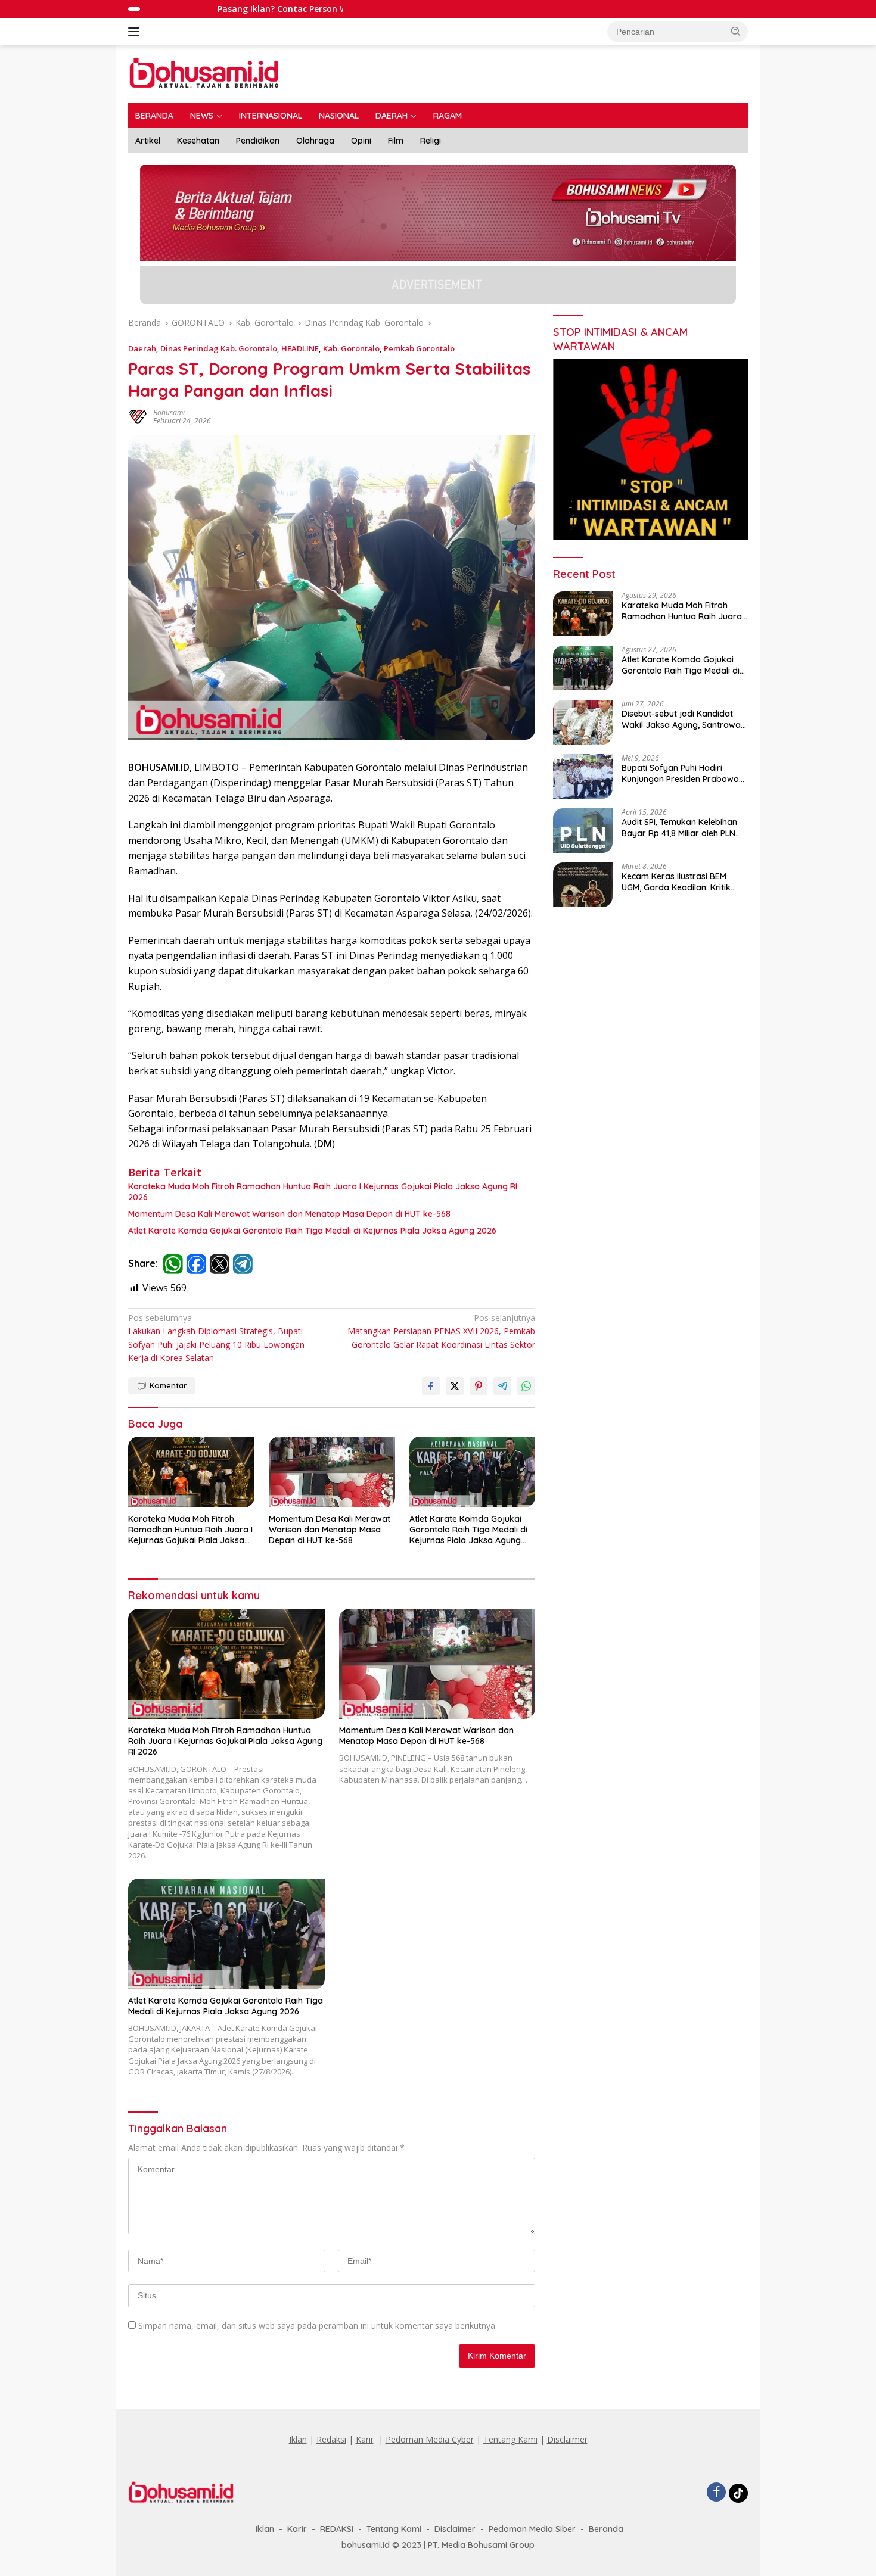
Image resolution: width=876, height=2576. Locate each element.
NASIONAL (339, 116)
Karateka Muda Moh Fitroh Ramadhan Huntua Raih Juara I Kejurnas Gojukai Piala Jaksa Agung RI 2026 (323, 1192)
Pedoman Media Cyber (430, 2439)
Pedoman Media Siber (532, 2529)
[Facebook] (716, 2493)
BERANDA (154, 116)
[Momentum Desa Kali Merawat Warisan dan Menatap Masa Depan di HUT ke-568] (332, 1472)
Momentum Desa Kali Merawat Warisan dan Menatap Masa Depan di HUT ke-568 (289, 1214)
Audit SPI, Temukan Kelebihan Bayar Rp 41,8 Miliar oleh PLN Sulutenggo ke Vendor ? (679, 827)
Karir (365, 2439)
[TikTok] (738, 2493)
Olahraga (315, 141)
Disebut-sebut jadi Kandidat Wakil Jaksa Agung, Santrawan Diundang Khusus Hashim (684, 719)
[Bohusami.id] (205, 73)
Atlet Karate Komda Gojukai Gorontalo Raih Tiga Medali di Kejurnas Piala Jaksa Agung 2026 (312, 1231)
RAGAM (448, 116)
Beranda (606, 2529)
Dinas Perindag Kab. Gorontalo (219, 348)
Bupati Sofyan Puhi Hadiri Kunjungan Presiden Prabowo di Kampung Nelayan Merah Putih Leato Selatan (680, 773)
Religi (431, 141)
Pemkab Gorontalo (419, 348)
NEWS (202, 116)
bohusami (169, 412)
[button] (736, 31)
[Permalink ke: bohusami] (138, 416)
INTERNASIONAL (271, 116)
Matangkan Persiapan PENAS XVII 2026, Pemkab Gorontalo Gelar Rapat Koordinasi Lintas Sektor (441, 1331)
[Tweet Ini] (455, 1386)
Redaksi (331, 2439)
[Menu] (136, 32)
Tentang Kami (510, 2439)
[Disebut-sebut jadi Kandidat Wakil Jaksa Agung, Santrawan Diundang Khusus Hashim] (583, 722)
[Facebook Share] (431, 1386)
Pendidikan (258, 141)
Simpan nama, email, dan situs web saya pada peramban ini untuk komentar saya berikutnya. (318, 2326)
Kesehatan (198, 141)
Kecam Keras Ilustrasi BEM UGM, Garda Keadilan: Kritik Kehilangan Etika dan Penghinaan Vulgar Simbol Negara (676, 881)
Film (396, 141)
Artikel (148, 141)
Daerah (142, 348)
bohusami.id (366, 2545)
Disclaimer (567, 2439)
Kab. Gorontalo (351, 348)
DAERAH (392, 116)
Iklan (298, 2439)
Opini (361, 141)
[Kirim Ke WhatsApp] (526, 1386)
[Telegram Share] (502, 1386)
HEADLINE (300, 348)
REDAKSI (337, 2529)
